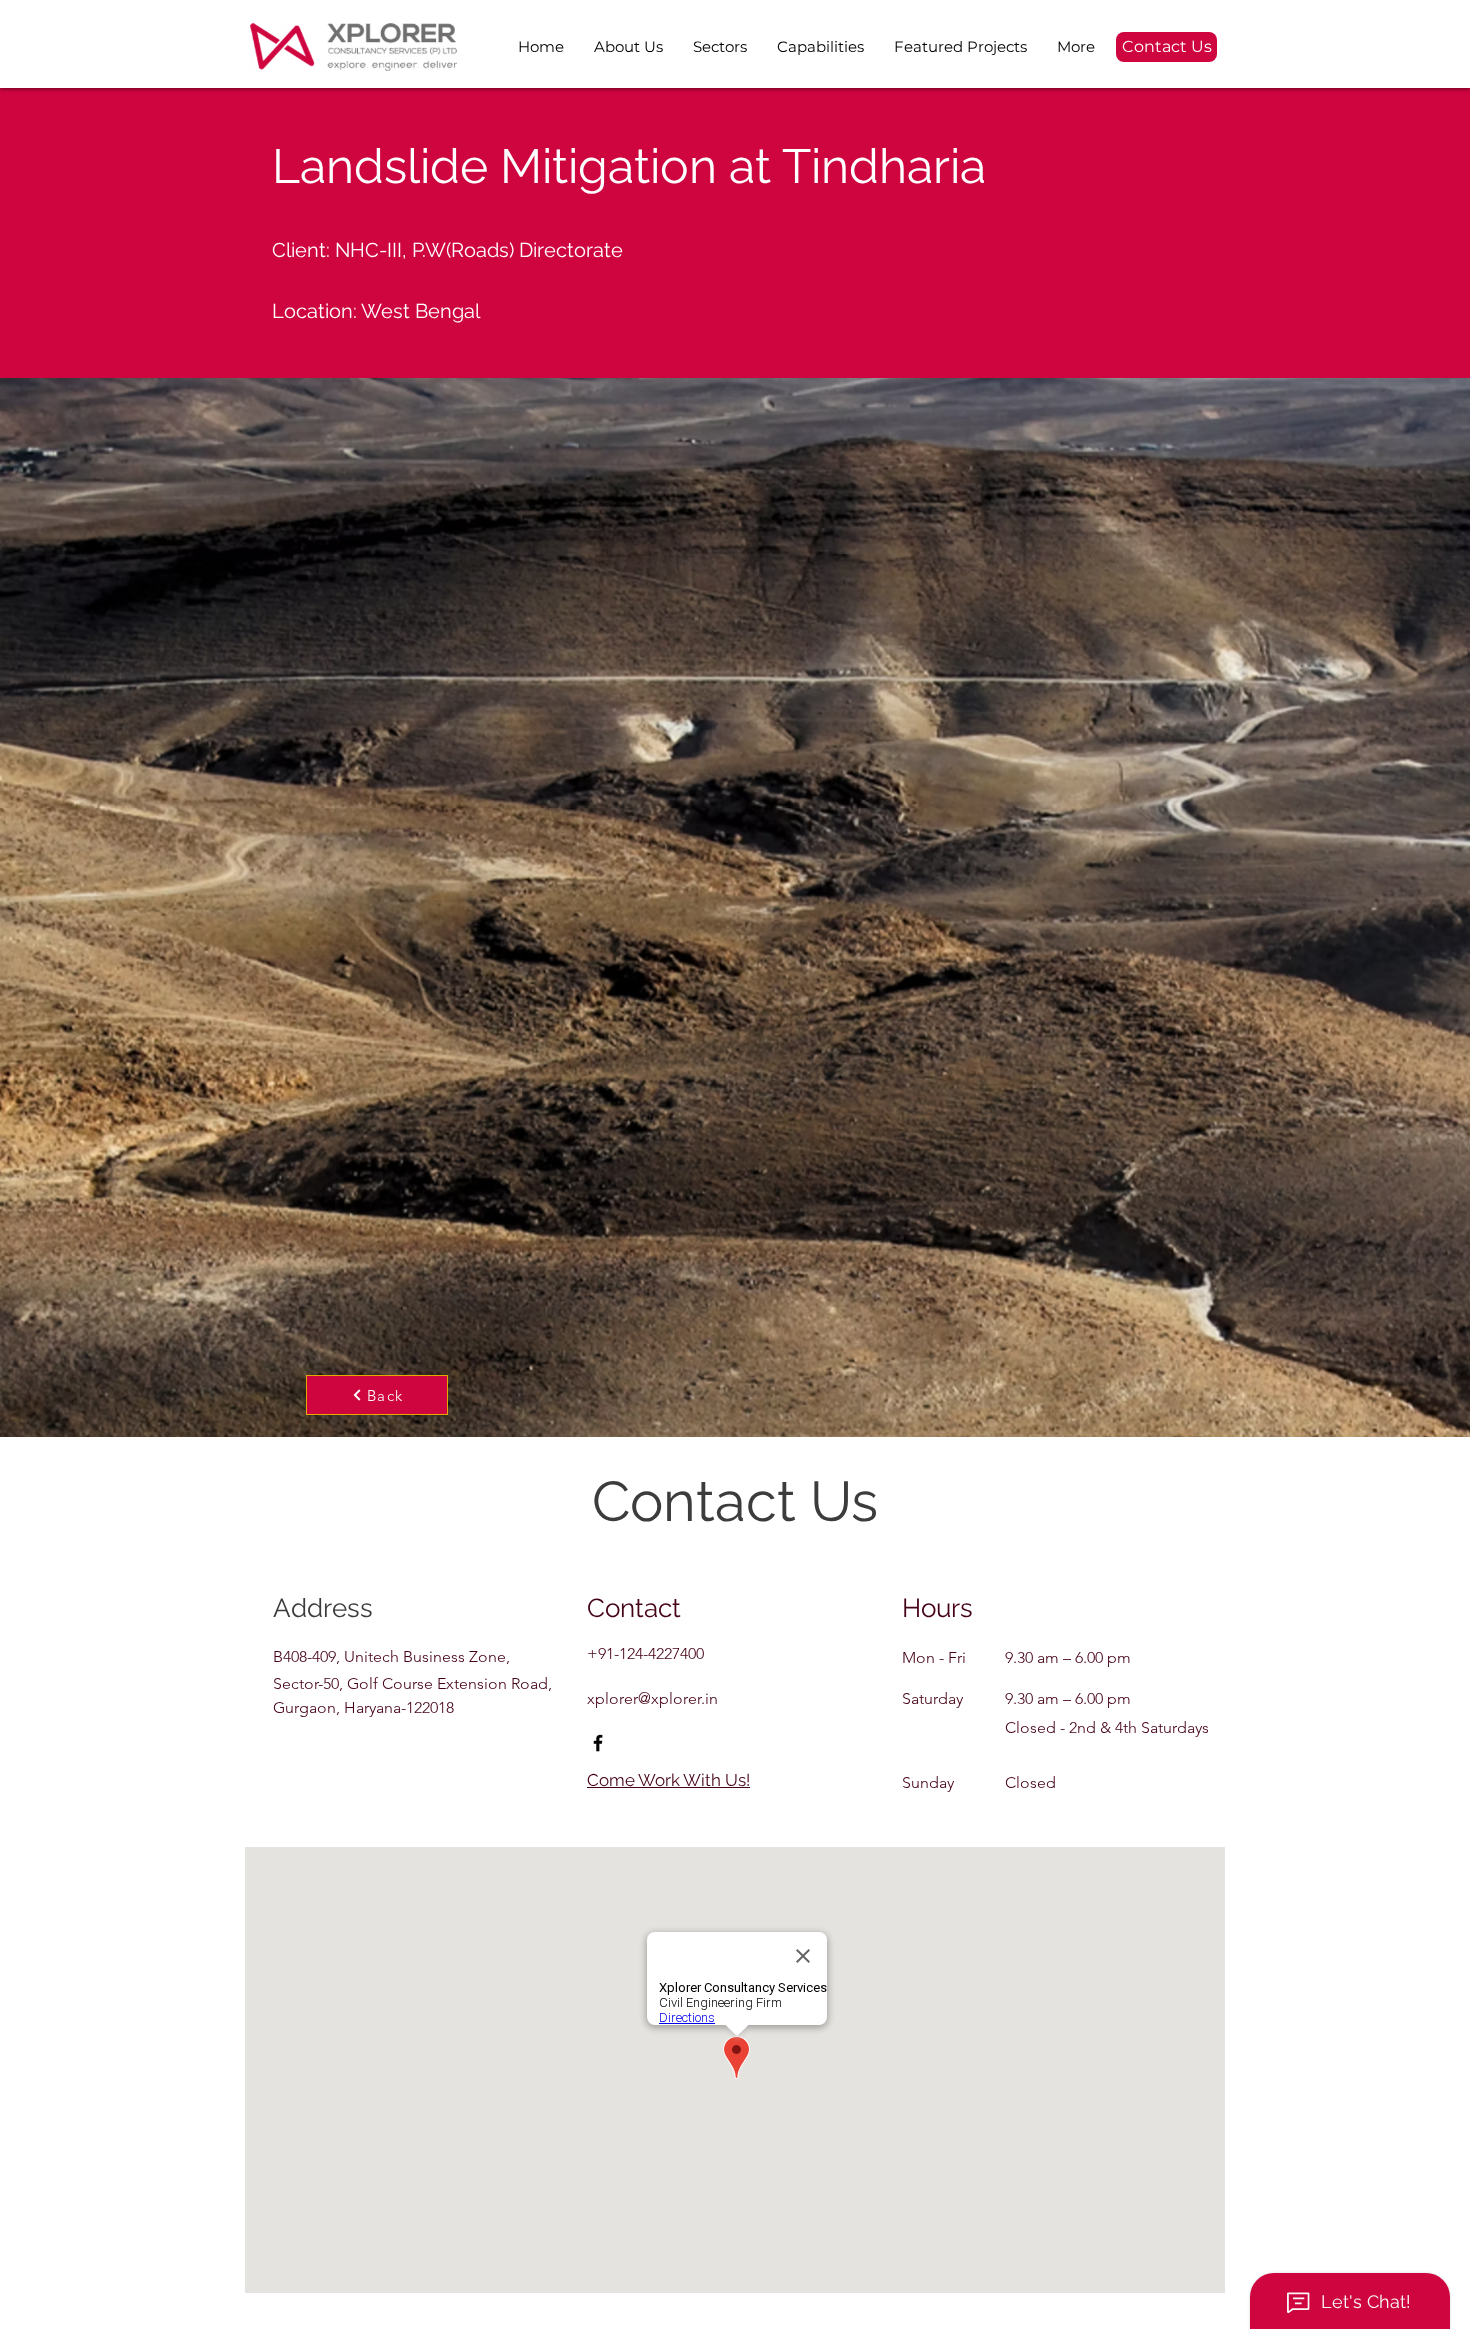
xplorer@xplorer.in (652, 1698)
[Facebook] (598, 1743)
